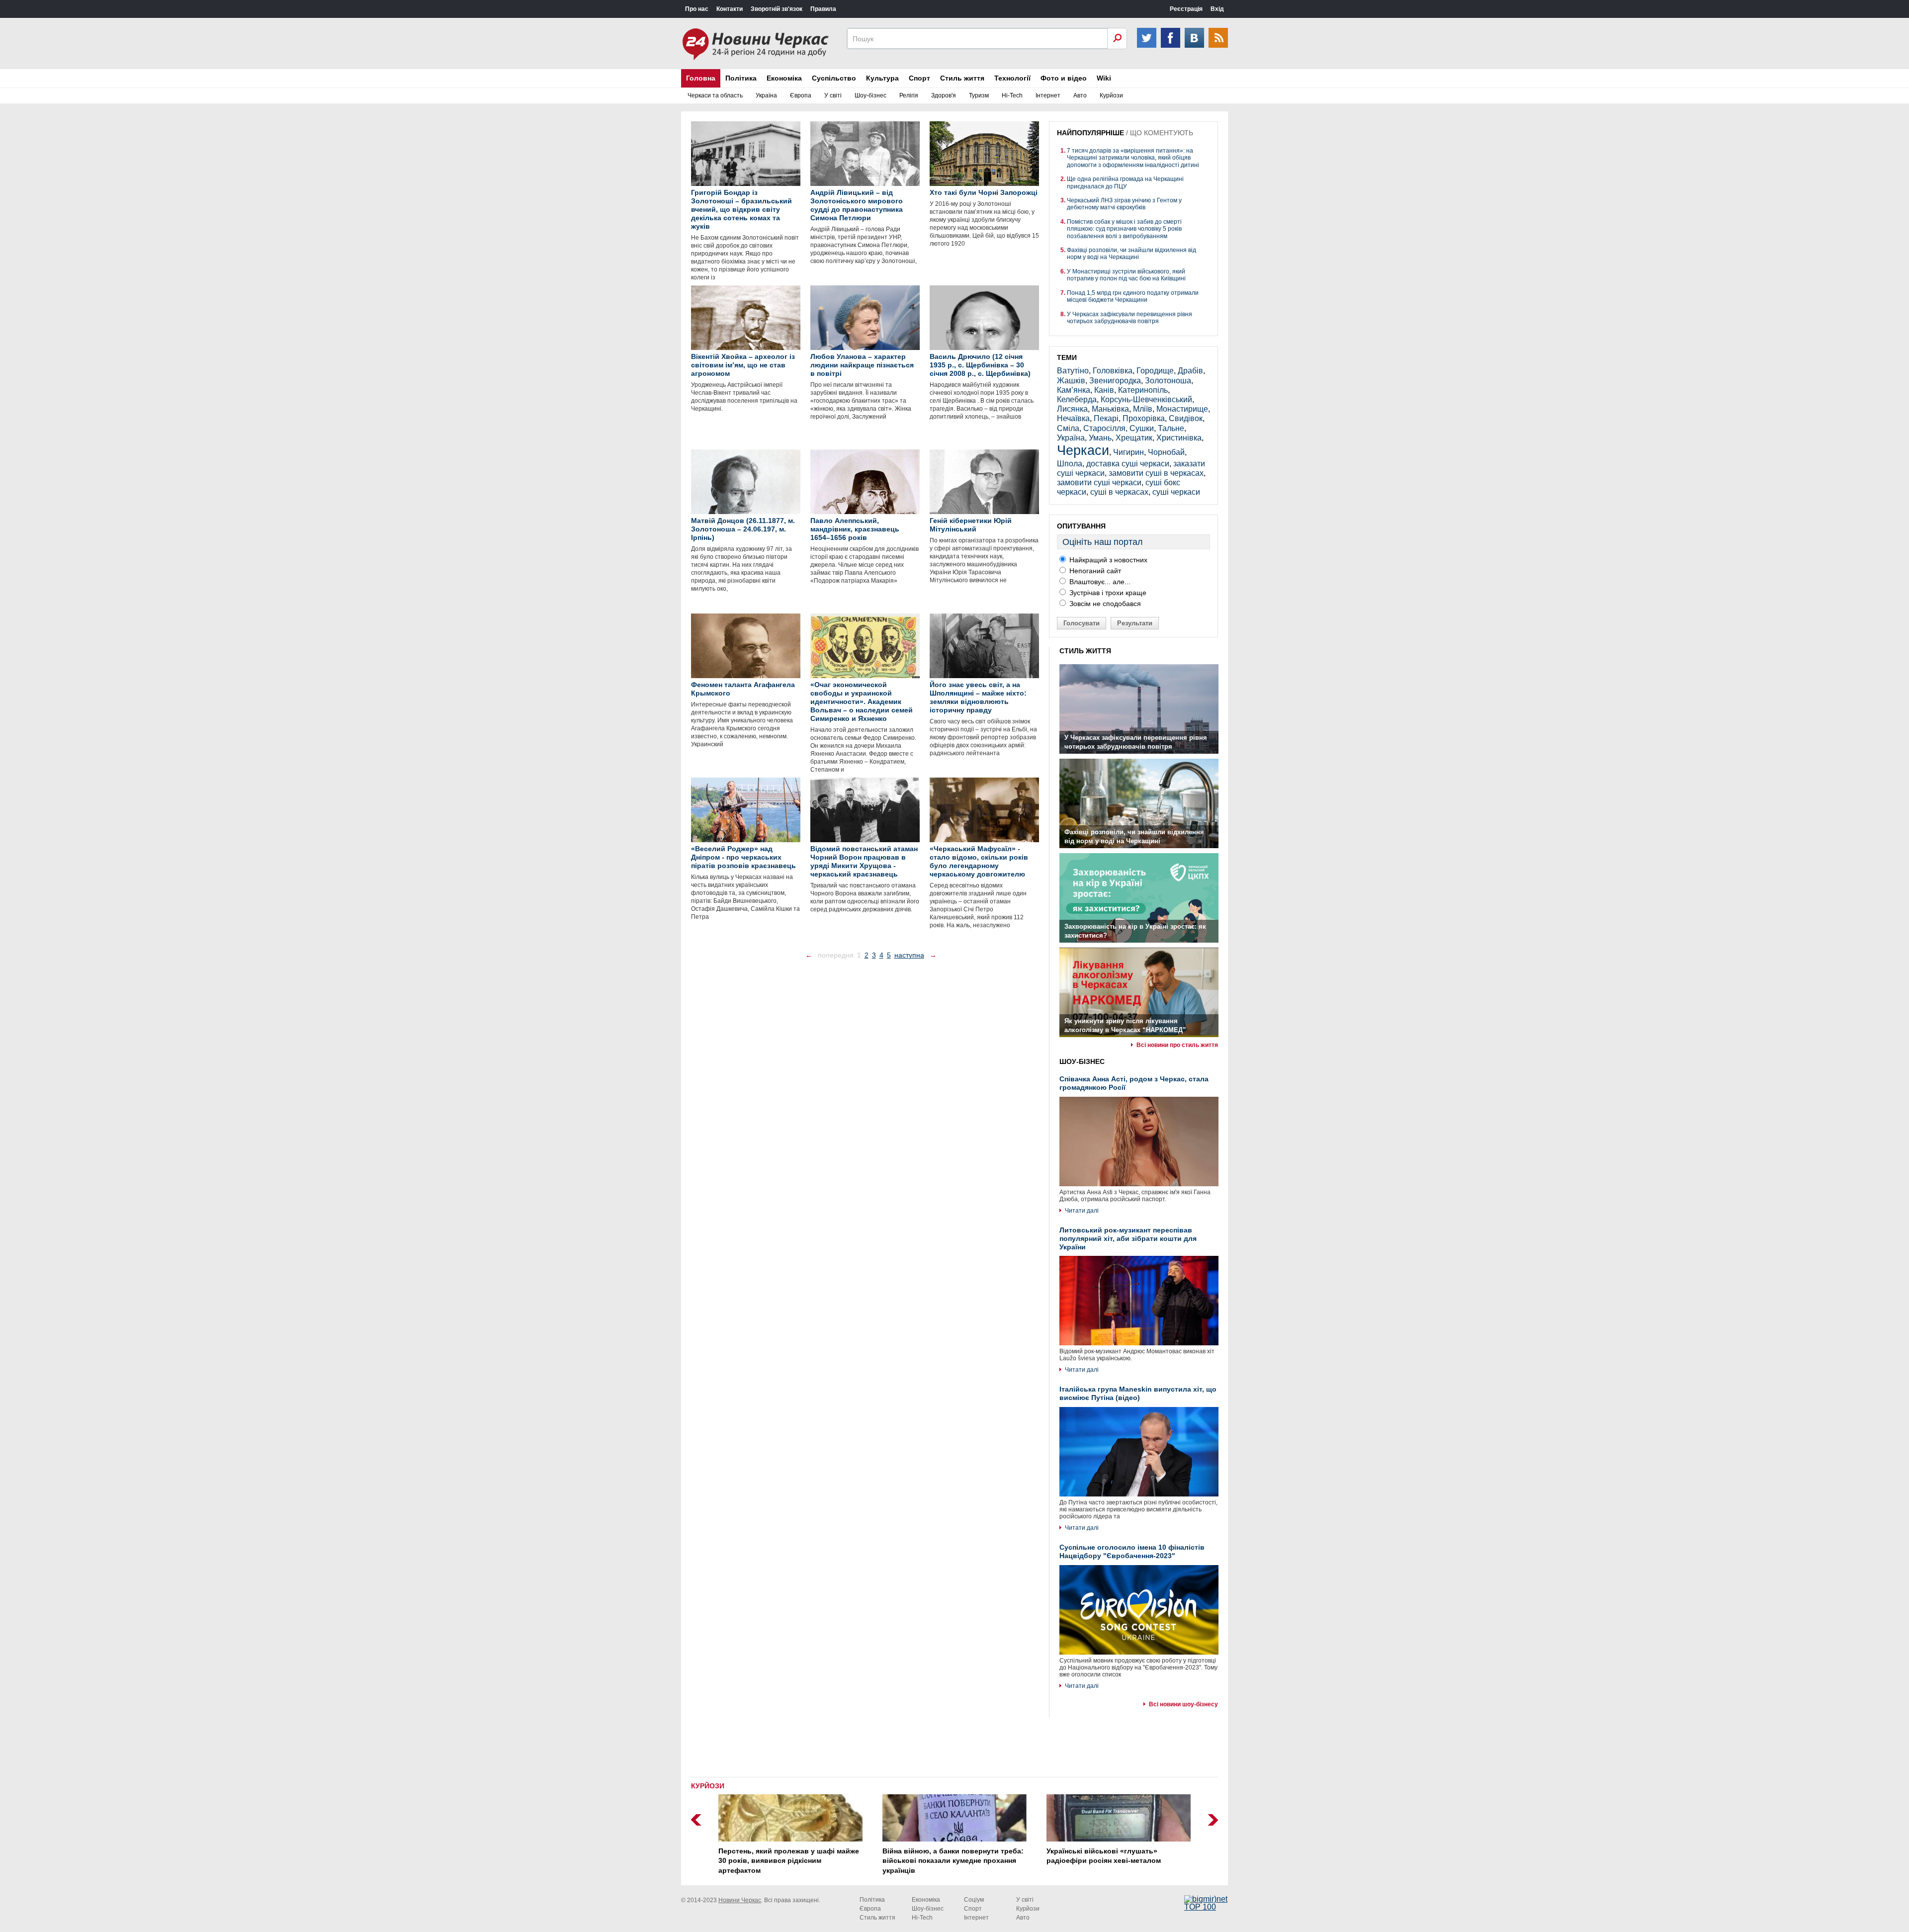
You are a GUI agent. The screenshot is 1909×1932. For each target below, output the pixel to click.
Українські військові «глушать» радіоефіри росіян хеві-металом (1104, 1856)
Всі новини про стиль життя (1177, 1045)
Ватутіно (1073, 371)
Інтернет (1048, 95)
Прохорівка (1144, 418)
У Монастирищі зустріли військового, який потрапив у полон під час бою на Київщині (1126, 275)
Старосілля (1104, 428)
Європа (801, 95)
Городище (1155, 371)
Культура (882, 78)
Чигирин (1128, 452)
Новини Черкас (740, 1900)
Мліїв (1143, 409)
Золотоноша (1168, 381)
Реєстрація (1186, 9)
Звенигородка (1115, 381)
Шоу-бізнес (870, 95)
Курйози (1111, 95)
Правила (823, 9)
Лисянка (1072, 409)
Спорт (919, 78)
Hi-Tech (1012, 95)
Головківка (1113, 371)
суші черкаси (1176, 492)
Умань (1100, 438)
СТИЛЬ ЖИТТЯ (1085, 651)
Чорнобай (1166, 452)
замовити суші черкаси (1099, 483)
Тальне (1171, 428)
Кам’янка (1074, 390)
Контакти (730, 9)
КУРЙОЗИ (708, 1786)
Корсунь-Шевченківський (1146, 399)
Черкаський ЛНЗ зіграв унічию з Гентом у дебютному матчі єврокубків (1124, 204)
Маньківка (1110, 409)
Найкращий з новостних (1107, 560)
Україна (766, 95)
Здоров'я (944, 95)
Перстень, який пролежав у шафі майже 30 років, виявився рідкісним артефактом (789, 1861)
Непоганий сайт (1094, 571)
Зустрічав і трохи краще (1107, 593)
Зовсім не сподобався (1104, 604)
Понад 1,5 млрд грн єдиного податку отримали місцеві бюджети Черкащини (1133, 296)
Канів (1104, 390)
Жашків (1071, 381)
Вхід (1217, 9)
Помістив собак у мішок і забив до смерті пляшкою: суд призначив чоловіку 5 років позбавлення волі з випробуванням (1124, 229)
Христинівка (1179, 438)
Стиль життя (962, 78)
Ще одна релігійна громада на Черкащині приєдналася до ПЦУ (1125, 182)
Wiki (1104, 78)
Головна (701, 78)
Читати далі (1082, 1211)
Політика (741, 78)
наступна (909, 955)
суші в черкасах (1119, 492)
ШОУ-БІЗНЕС (1082, 1061)
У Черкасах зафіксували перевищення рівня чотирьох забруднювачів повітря (1129, 318)
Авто (1080, 95)
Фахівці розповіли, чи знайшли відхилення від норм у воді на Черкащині (1131, 254)
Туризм (979, 95)
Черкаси (1083, 450)
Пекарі (1106, 418)
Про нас (697, 9)
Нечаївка (1073, 418)
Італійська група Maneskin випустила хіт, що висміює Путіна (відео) (1138, 1393)
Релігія (909, 95)
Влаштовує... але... (1099, 582)
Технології (1012, 78)
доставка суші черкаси (1128, 464)
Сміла (1068, 428)
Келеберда (1077, 399)
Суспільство (834, 78)
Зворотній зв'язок (777, 9)
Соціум (974, 1900)
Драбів (1190, 371)
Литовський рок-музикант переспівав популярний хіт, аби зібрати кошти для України (1128, 1238)
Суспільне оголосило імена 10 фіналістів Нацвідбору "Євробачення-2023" (1132, 1551)
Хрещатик (1134, 438)
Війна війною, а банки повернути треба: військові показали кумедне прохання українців (953, 1861)
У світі (833, 95)
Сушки (1142, 428)
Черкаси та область (715, 95)
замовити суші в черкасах (1156, 473)
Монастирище (1182, 409)
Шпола (1070, 464)
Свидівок (1186, 418)
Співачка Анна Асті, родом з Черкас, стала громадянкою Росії (1134, 1083)
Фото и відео (1064, 78)
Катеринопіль (1143, 390)
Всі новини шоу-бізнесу (1183, 1704)
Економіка (784, 78)
